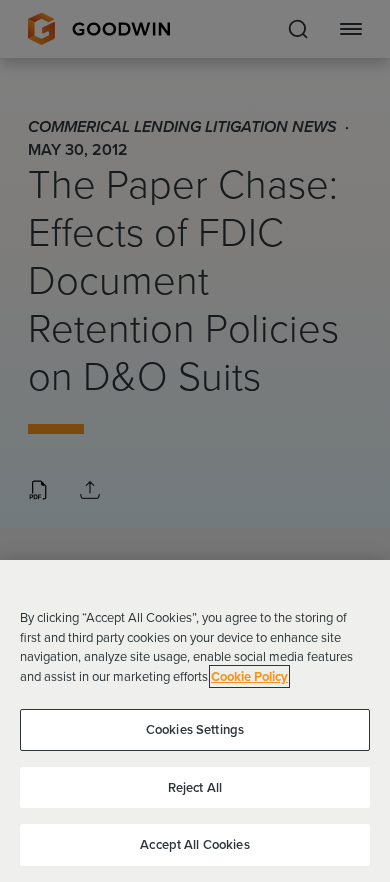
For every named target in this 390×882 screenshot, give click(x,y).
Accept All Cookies (194, 844)
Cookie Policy (249, 676)
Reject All (195, 787)
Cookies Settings (195, 729)
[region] (195, 721)
